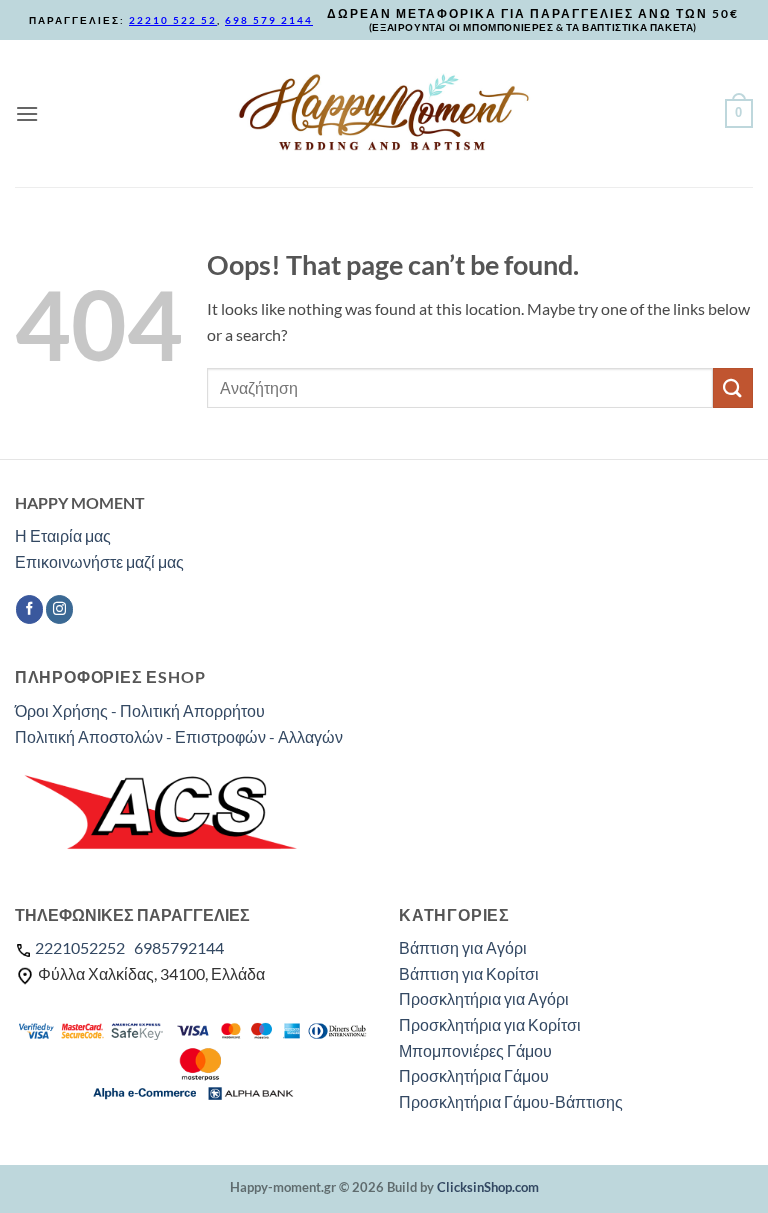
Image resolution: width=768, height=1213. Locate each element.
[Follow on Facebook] (29, 609)
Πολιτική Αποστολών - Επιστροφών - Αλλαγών (179, 736)
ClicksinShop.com (488, 1187)
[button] (27, 113)
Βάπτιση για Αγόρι (463, 947)
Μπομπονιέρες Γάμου (475, 1050)
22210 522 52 (173, 20)
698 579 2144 (269, 20)
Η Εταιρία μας (63, 535)
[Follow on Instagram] (59, 609)
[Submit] (733, 387)
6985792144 (179, 947)
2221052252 (80, 947)
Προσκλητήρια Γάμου (474, 1075)
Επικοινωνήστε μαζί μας (99, 561)
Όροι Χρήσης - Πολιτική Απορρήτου (140, 710)
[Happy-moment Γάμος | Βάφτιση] (384, 113)
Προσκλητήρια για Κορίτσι (490, 1024)
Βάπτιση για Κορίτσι (469, 973)
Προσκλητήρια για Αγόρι (484, 998)
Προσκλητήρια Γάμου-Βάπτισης (511, 1101)
